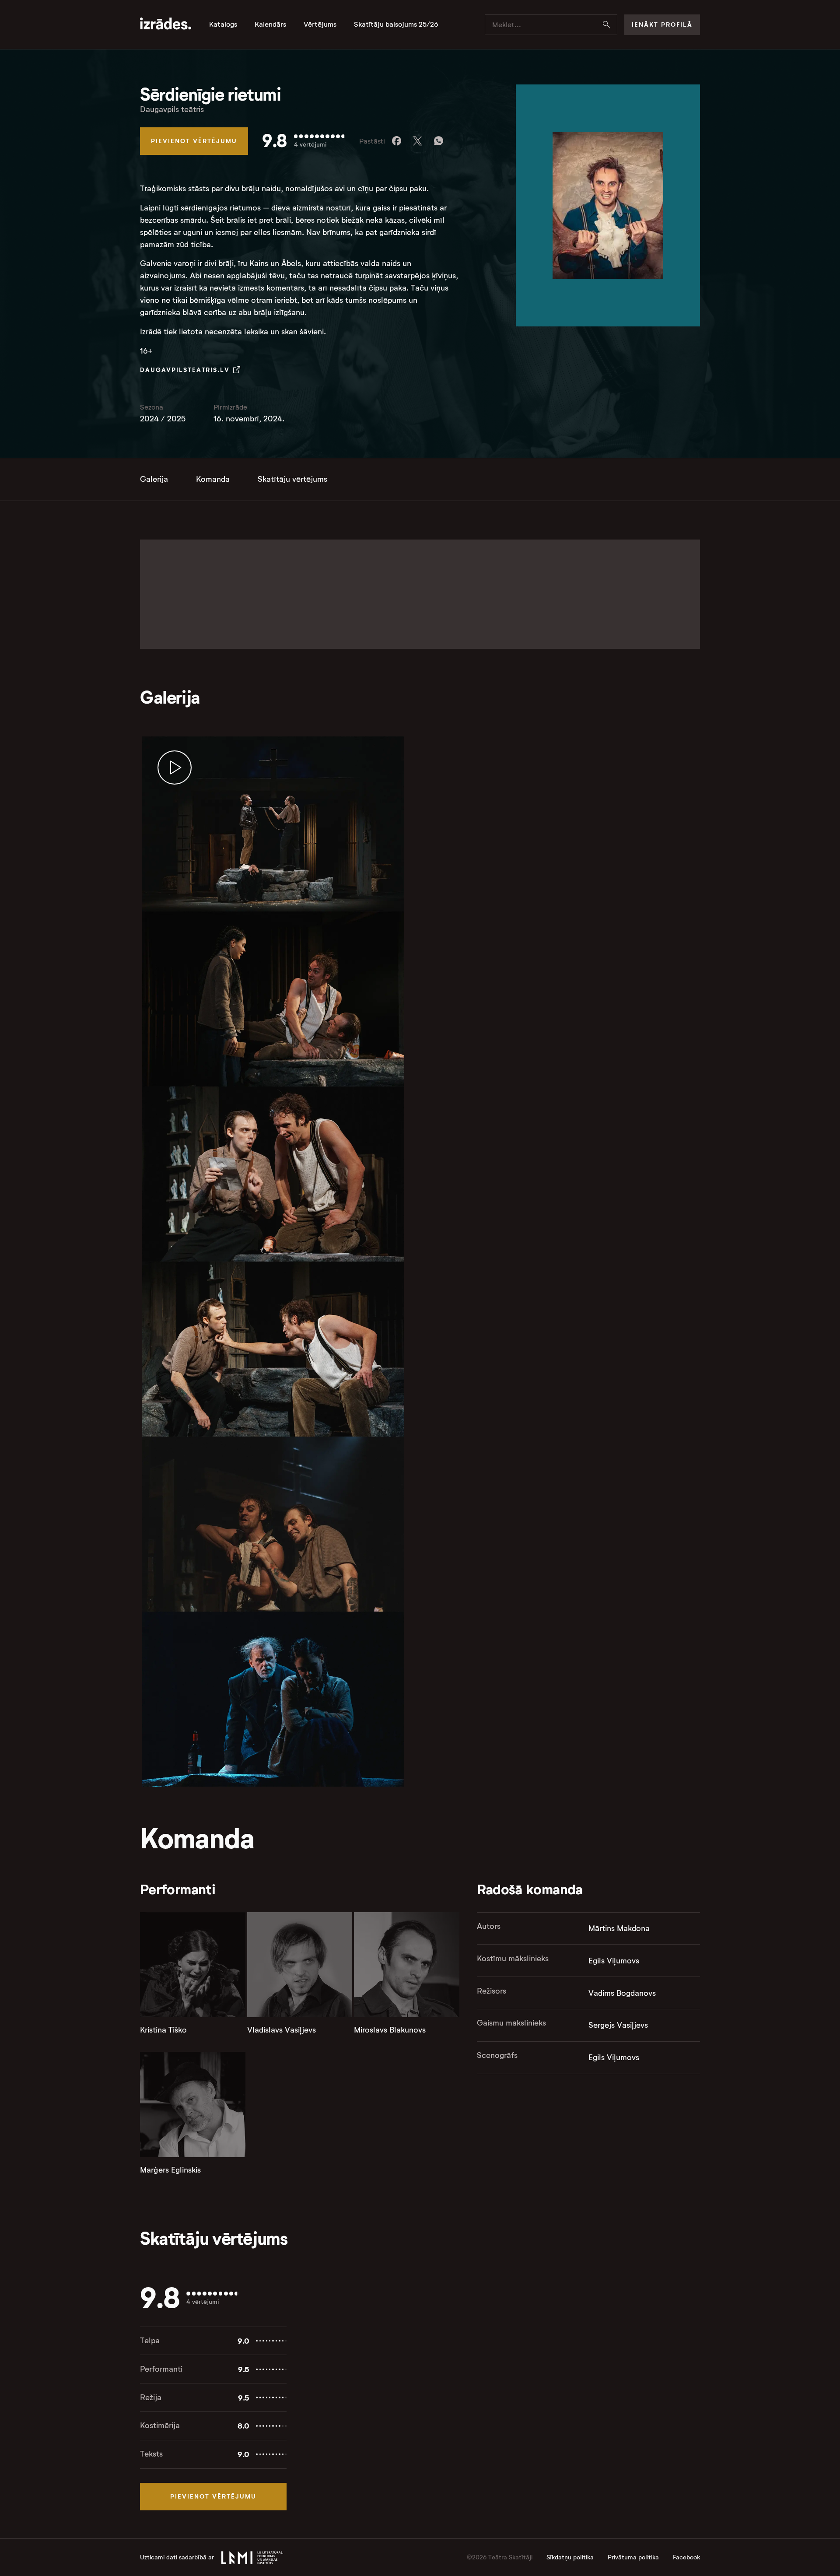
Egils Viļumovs (614, 1961)
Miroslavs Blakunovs (390, 2030)
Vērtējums (320, 25)
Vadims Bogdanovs (622, 1993)
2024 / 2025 (163, 419)
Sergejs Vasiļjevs (618, 2025)
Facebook (686, 2557)
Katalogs (223, 25)
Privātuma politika (633, 2557)
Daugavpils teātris (172, 109)
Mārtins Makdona (619, 1928)
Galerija (154, 479)
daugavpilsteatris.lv (185, 370)
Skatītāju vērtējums (292, 479)
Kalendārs (270, 25)
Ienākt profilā (662, 25)
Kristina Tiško (163, 2030)
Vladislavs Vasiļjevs (282, 2030)
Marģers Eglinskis (170, 2170)
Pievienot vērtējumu (194, 141)
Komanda (213, 479)
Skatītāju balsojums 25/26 (396, 25)
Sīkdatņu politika (570, 2557)
